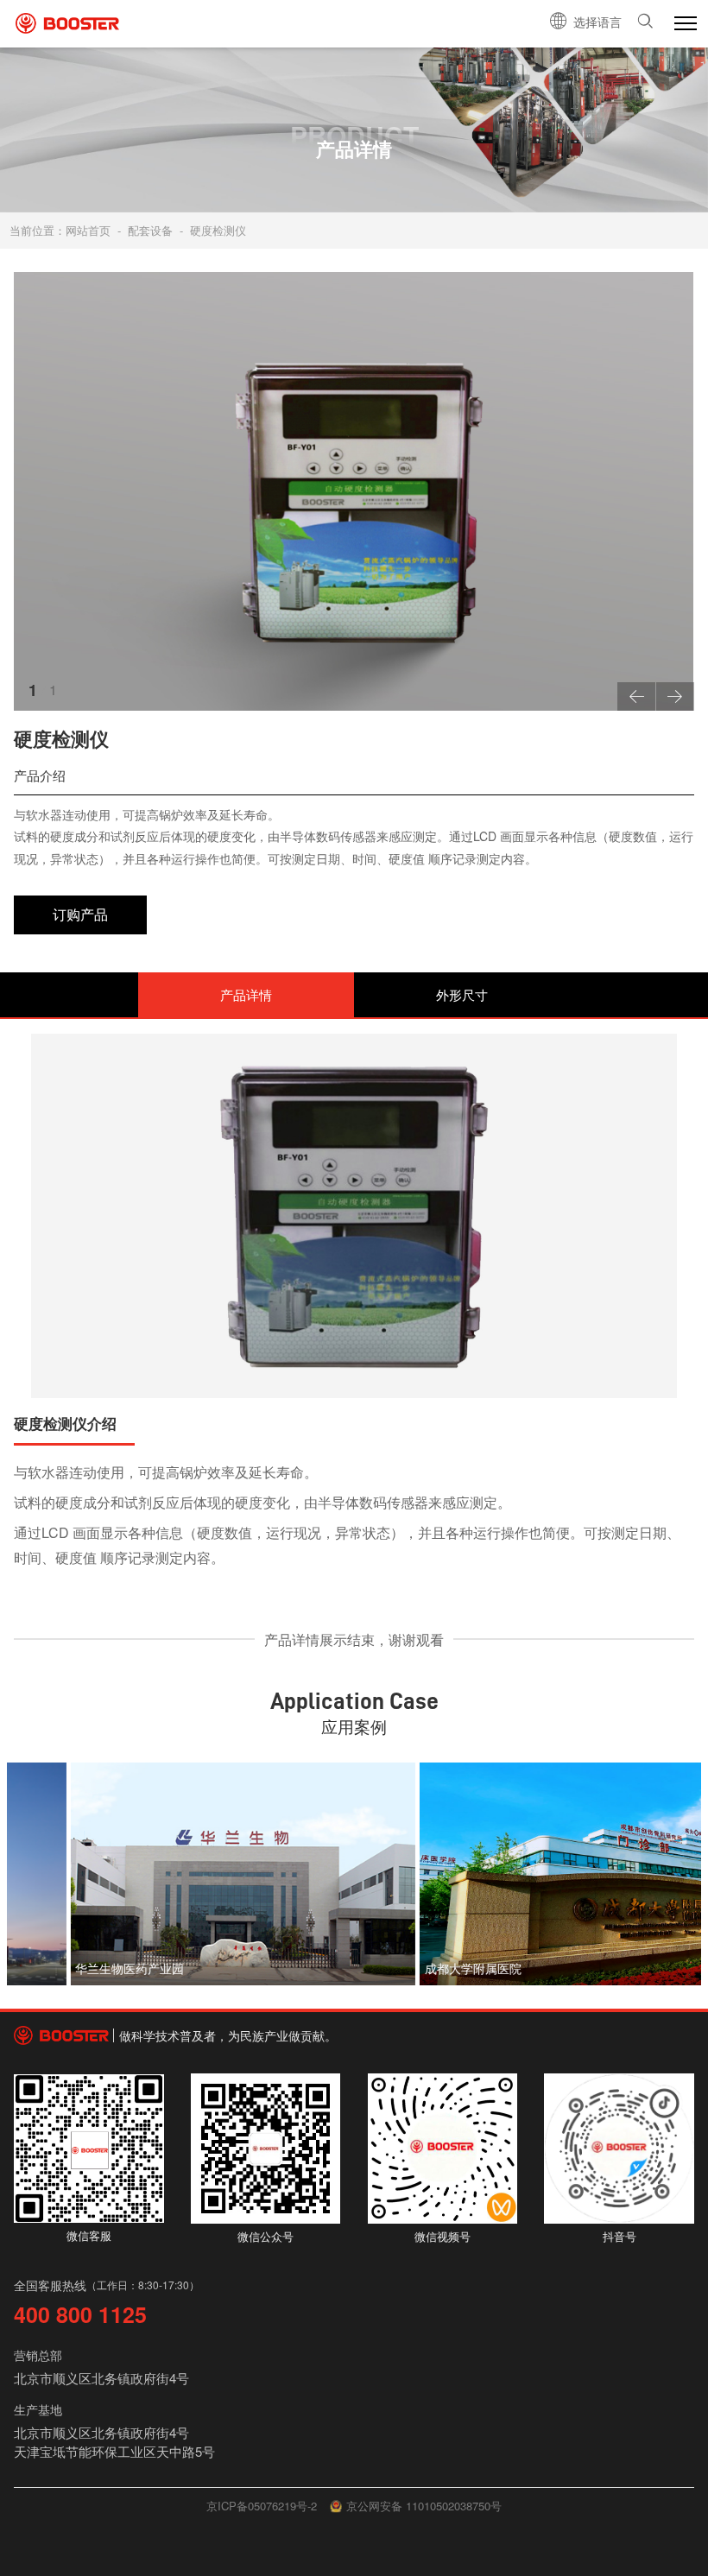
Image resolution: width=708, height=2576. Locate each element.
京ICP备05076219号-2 (262, 2506)
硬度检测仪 (218, 230)
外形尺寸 (462, 994)
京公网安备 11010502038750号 (424, 2506)
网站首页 (88, 230)
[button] (636, 696)
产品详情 (246, 994)
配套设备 (150, 230)
